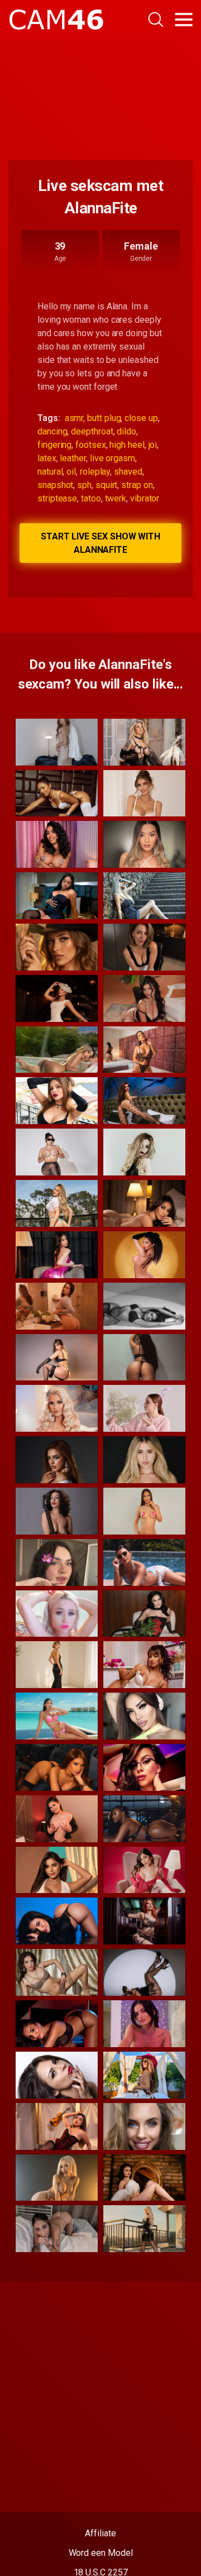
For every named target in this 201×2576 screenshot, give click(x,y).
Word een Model (101, 2553)
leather (73, 458)
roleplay (95, 472)
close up (141, 418)
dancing (52, 431)
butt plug (104, 418)
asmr (74, 418)
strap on (137, 485)
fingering (54, 445)
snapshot (55, 485)
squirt (107, 485)
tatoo (91, 498)
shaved (128, 472)
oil (71, 472)
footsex (90, 445)
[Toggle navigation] (184, 20)
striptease (57, 498)
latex (47, 458)
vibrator (145, 498)
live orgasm (113, 458)
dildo (126, 431)
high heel (127, 445)
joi (153, 445)
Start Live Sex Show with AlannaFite (100, 543)
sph (84, 485)
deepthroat (92, 431)
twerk (116, 498)
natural (50, 472)
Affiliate (100, 2533)
